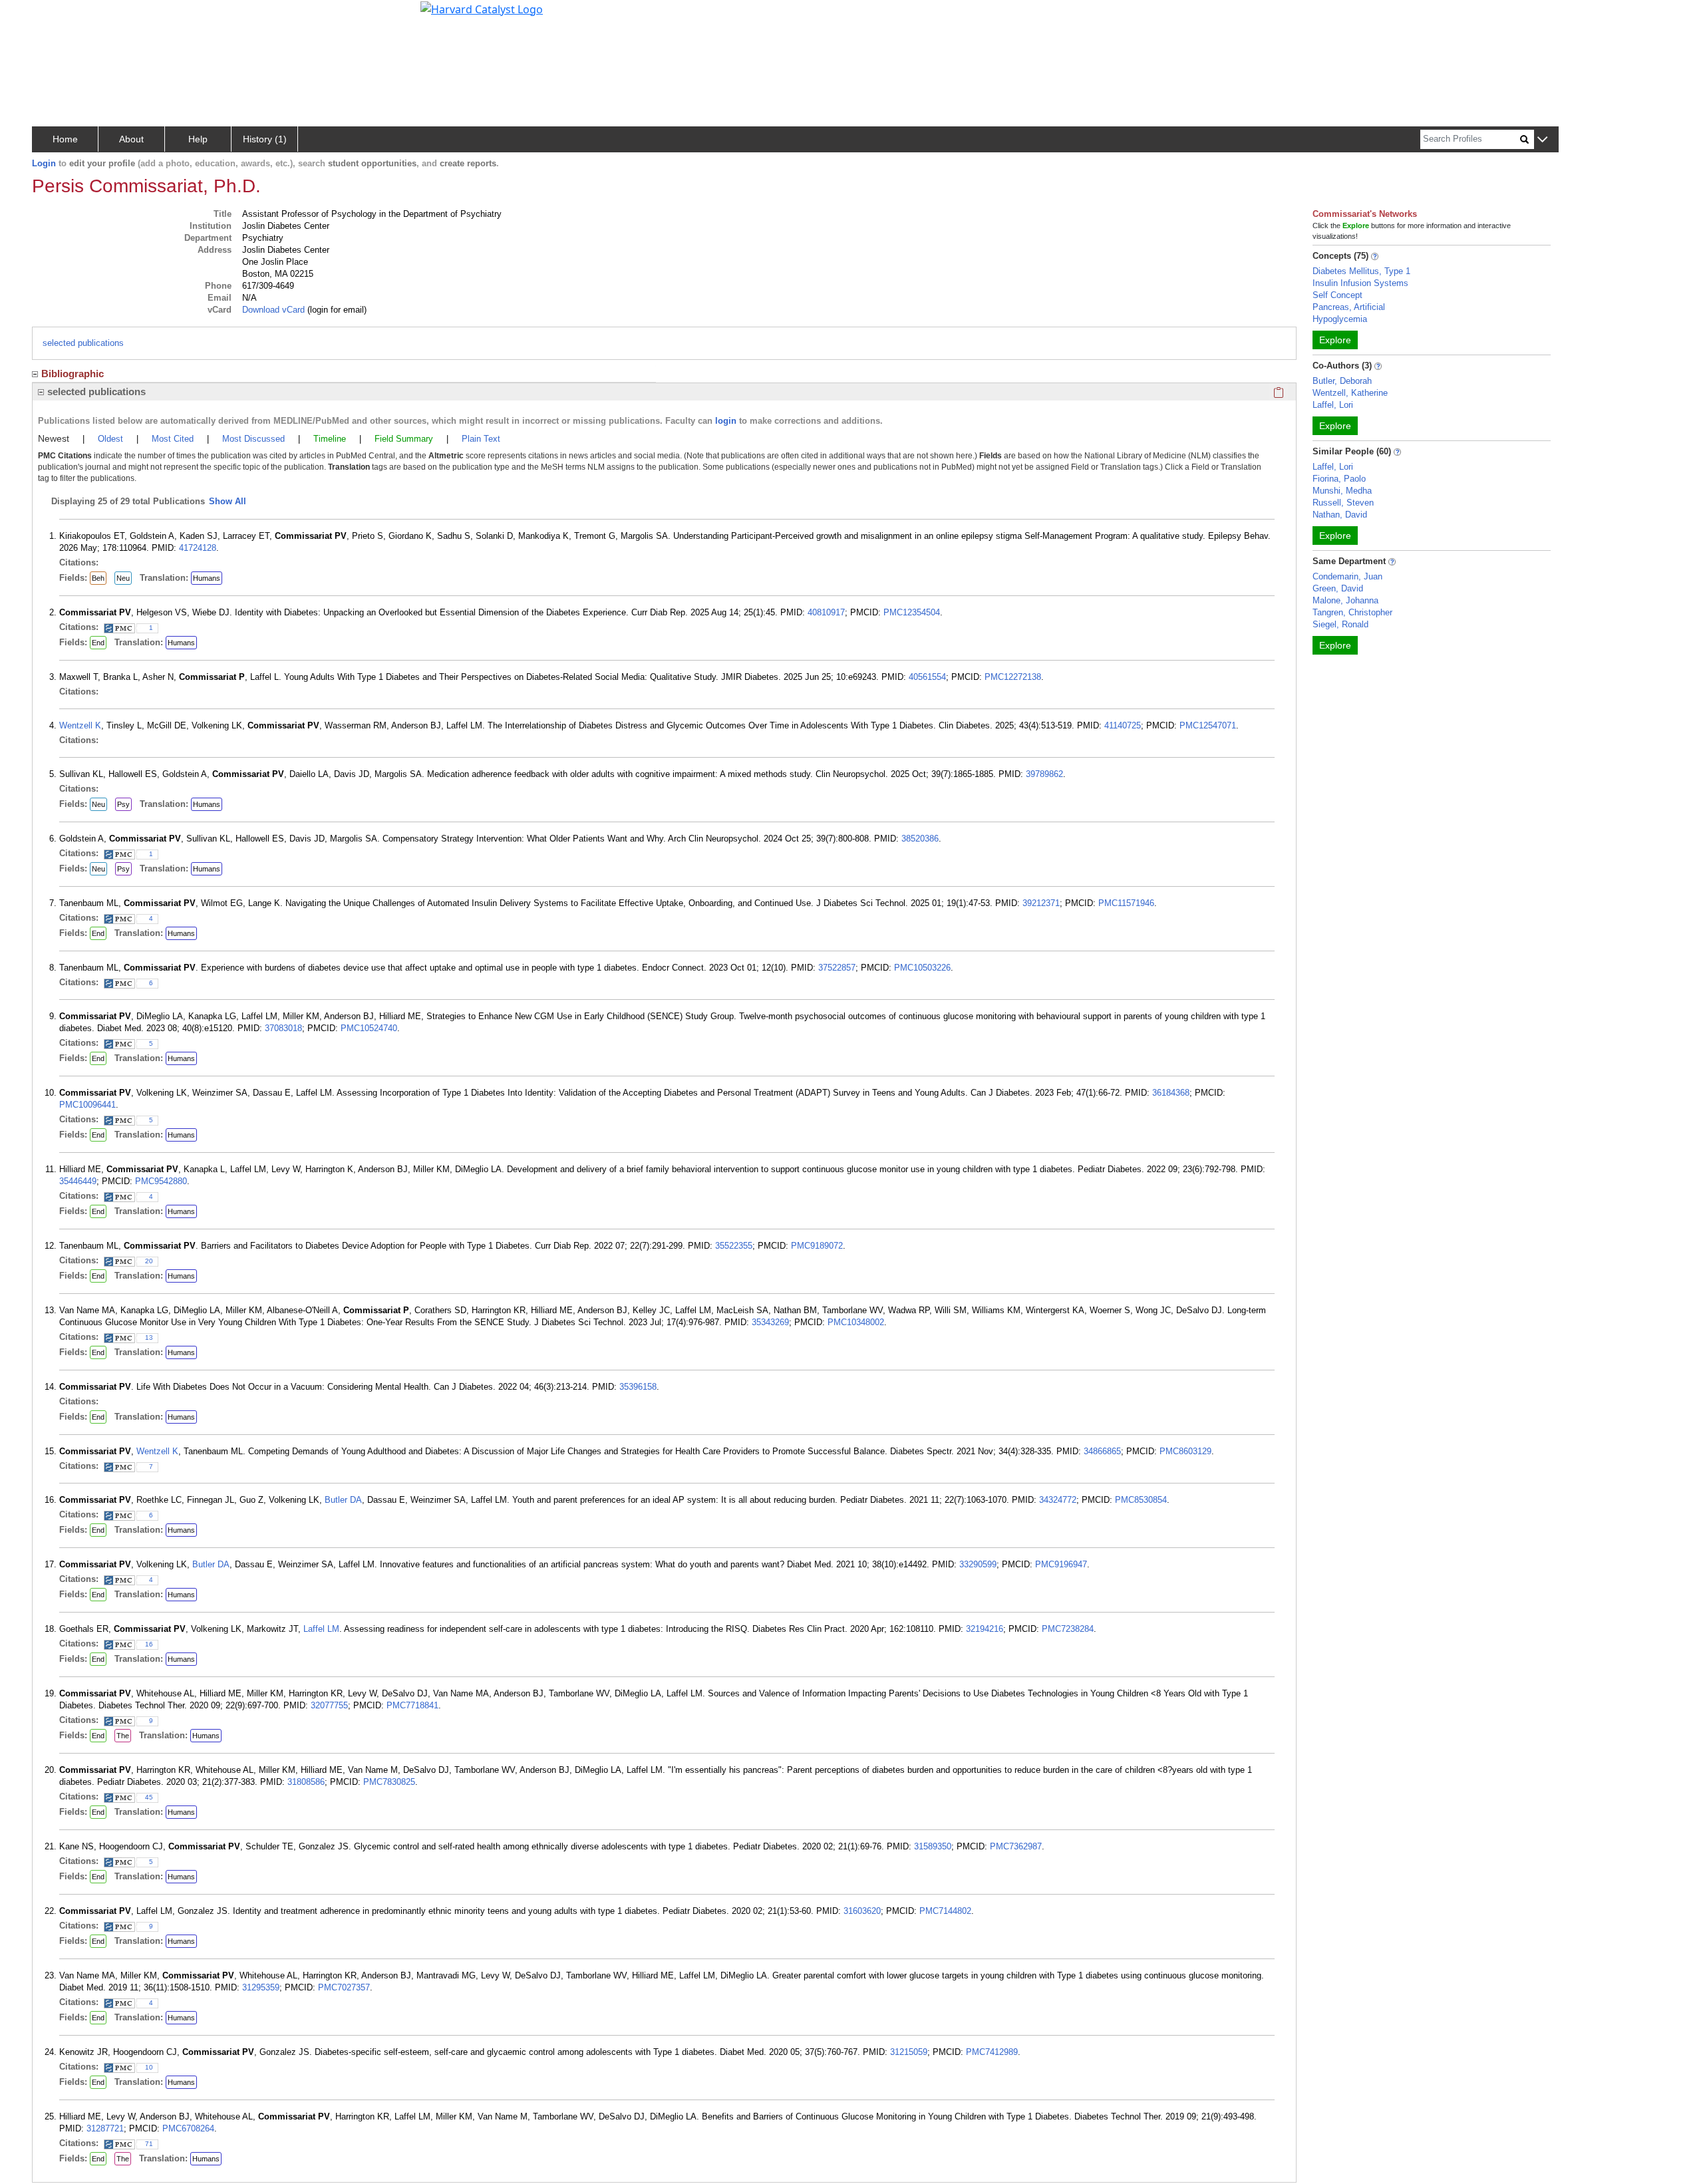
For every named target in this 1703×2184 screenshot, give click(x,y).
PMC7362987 (1016, 1846)
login (726, 421)
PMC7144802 (945, 1911)
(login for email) (336, 310)
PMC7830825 (389, 1782)
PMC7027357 (344, 1987)
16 (149, 1644)
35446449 (78, 1181)
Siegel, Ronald (1340, 624)
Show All (228, 501)
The (123, 1736)
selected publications (83, 343)
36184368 (1171, 1093)
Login (44, 163)
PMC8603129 (1185, 1451)
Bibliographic (73, 374)
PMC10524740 (369, 1028)
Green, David (1338, 588)
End (98, 643)
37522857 (837, 968)
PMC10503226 (922, 968)
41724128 (198, 548)
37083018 (283, 1028)
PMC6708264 (188, 2128)
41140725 (1123, 725)
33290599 (978, 1564)
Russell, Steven (1343, 503)
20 (149, 1261)
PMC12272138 (1013, 677)
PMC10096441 (87, 1105)
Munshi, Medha (1342, 491)
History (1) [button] (265, 139)
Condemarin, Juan (1347, 576)
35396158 (638, 1387)
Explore (1335, 340)
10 (149, 2067)
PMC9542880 (161, 1181)
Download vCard (273, 310)
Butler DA (343, 1500)
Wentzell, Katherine (1350, 393)
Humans (207, 578)
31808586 (306, 1782)
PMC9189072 (817, 1246)
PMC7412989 (992, 2052)
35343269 (770, 1322)
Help (198, 139)
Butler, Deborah (1342, 381)
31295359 (261, 1987)
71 (149, 2144)
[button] (1542, 140)
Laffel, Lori (1333, 405)
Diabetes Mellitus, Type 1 (1361, 271)
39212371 (1041, 903)
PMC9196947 (1061, 1564)
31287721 (105, 2128)
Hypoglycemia (1340, 319)
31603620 (862, 1911)
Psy (123, 804)
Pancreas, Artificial (1349, 307)
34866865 (1102, 1451)
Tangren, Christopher (1352, 612)
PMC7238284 (1068, 1629)
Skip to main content (56, 16)
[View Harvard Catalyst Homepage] (482, 8)
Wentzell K (80, 725)
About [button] (131, 139)
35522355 (734, 1246)
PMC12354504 (912, 612)
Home (65, 139)
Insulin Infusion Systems (1360, 283)
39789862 (1044, 774)
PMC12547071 (1208, 725)
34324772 (1058, 1500)
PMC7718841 (412, 1705)
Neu (123, 578)
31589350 (933, 1846)
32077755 (329, 1705)
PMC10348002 (856, 1322)
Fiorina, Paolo (1339, 479)
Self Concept (1337, 295)
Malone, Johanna (1345, 600)
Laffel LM (321, 1629)
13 (149, 1337)
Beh (98, 578)
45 (149, 1797)
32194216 (985, 1629)
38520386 (920, 839)
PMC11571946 (1126, 903)
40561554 (927, 677)
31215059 (909, 2052)
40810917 (826, 612)
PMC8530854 (1141, 1500)
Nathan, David (1340, 515)
